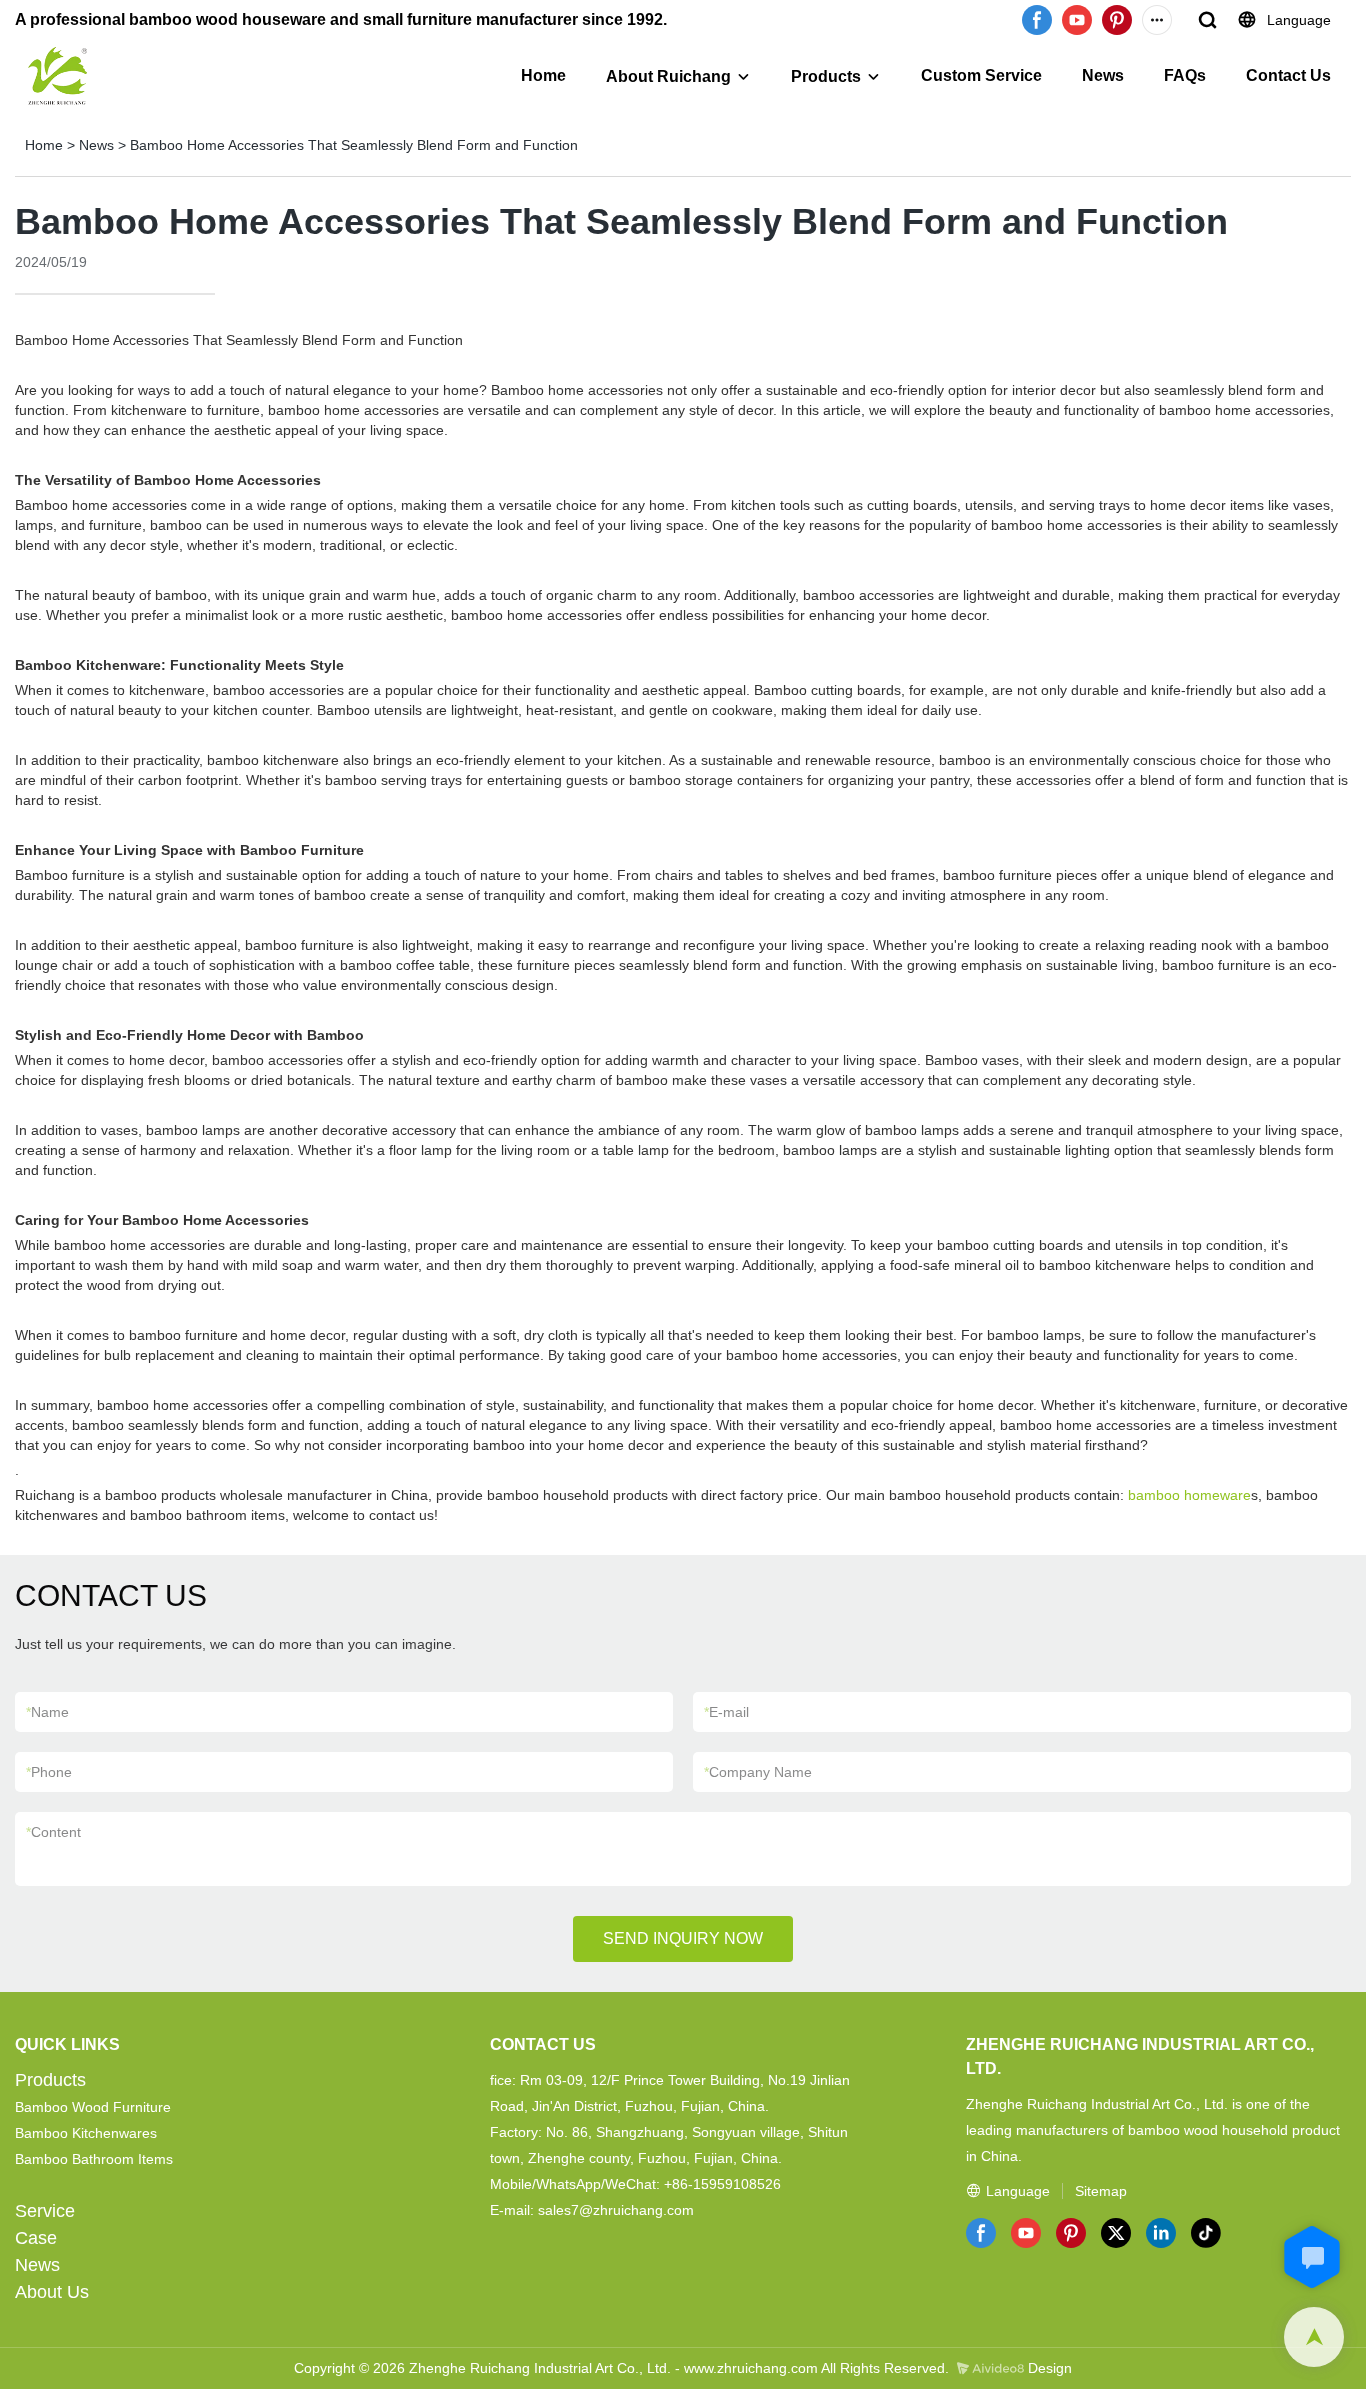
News (1103, 75)
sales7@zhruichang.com (616, 2210)
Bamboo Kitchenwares (86, 2133)
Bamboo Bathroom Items (94, 2159)
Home (543, 75)
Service (45, 2211)
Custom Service (981, 75)
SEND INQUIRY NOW (683, 1938)
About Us (52, 2292)
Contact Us (1288, 75)
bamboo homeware (1189, 1495)
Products (826, 76)
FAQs (1185, 75)
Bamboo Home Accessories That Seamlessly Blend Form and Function (354, 145)
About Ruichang (668, 76)
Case (36, 2238)
